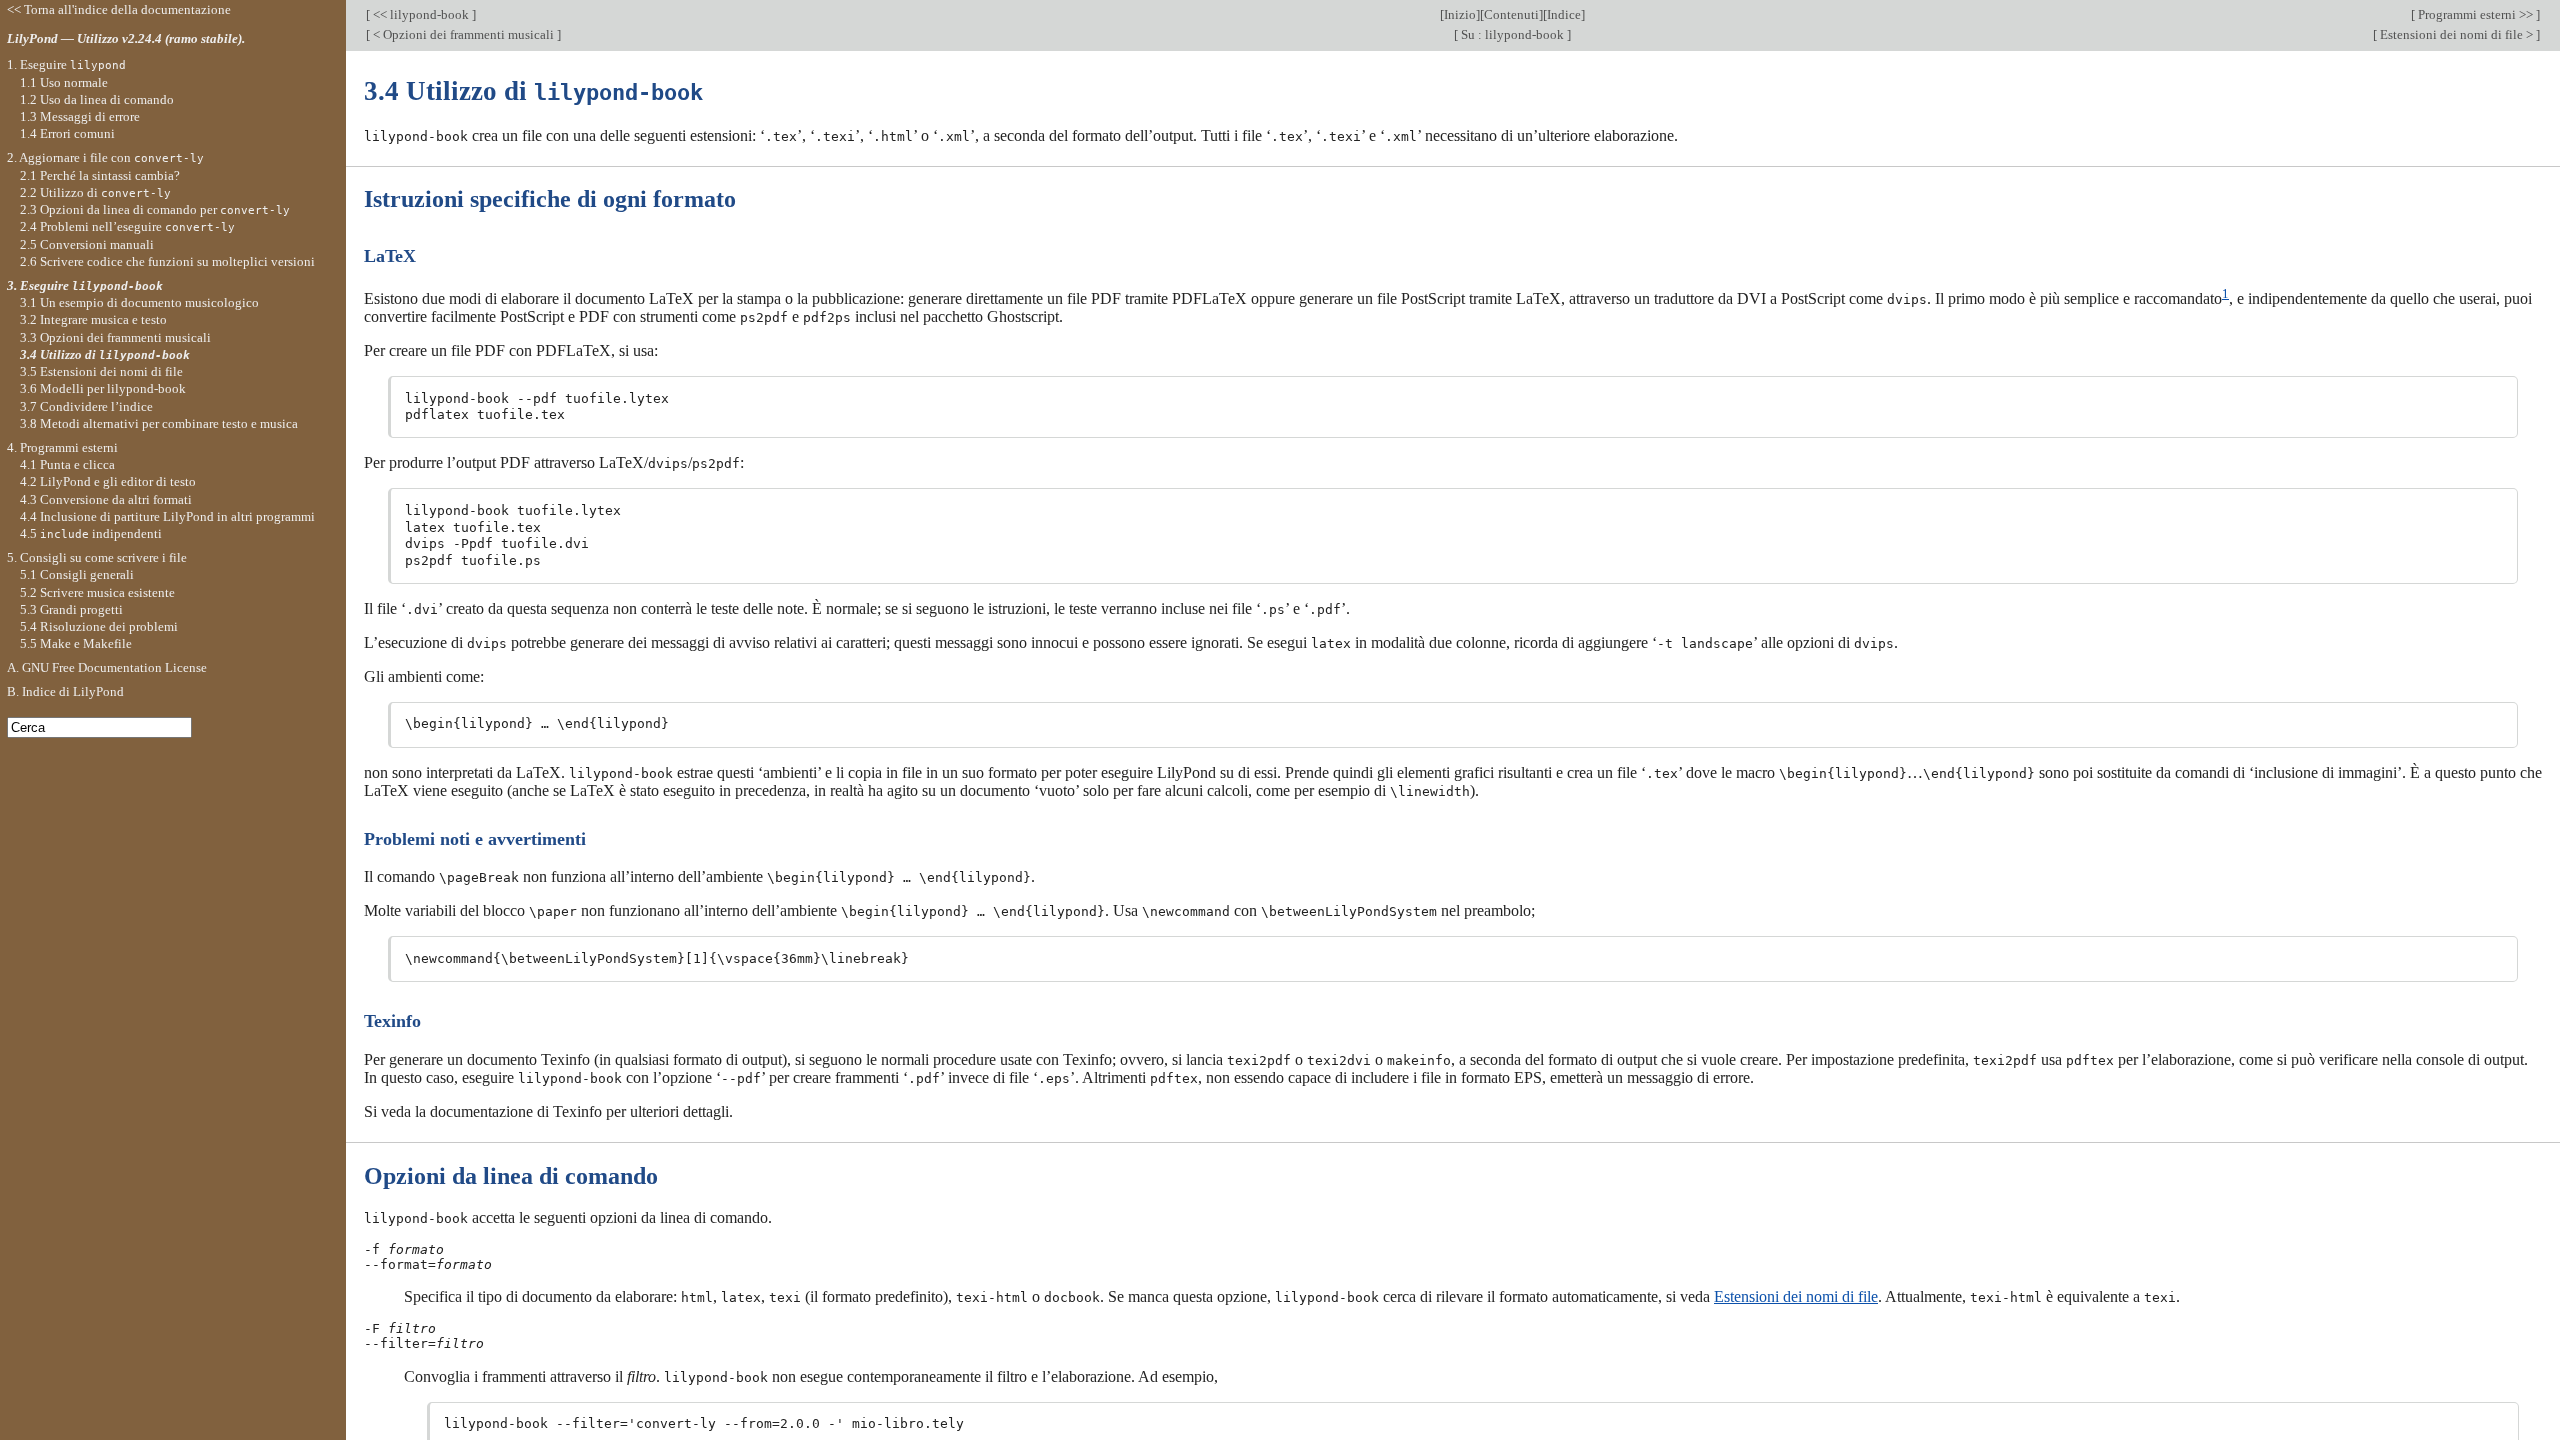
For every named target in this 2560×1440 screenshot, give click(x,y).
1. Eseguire (66, 64)
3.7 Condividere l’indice (86, 406)
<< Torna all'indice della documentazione (119, 9)
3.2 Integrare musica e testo (93, 319)
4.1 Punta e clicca (67, 464)
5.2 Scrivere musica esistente (97, 592)
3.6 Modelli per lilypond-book (103, 388)
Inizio (1460, 14)
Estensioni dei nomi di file (1796, 1296)
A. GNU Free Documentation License (107, 667)
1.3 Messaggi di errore (80, 116)
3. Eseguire (85, 285)
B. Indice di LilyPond (65, 691)
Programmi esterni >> (2475, 14)
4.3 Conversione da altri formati (106, 499)
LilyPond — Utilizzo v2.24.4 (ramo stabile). (126, 38)
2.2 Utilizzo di (95, 192)
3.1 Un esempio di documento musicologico (139, 302)
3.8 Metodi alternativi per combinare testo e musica (159, 423)
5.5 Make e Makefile (76, 643)
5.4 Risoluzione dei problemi (99, 626)
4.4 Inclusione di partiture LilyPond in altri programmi (167, 516)
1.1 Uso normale (64, 82)
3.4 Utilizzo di (105, 354)
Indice (1564, 14)
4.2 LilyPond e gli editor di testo (108, 481)
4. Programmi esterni (62, 447)
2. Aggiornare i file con (105, 157)
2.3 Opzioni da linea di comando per (155, 209)
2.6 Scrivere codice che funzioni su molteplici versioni (167, 261)
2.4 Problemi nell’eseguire (127, 226)
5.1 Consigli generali (77, 574)
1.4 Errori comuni (67, 133)
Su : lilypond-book (1512, 34)
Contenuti (1511, 14)
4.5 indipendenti (91, 533)
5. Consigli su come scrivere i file (97, 557)
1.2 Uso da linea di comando (97, 99)
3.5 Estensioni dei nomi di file (101, 371)
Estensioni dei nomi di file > (2456, 34)
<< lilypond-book (421, 14)
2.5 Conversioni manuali (87, 244)
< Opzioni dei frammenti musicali (463, 34)
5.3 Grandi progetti (71, 609)
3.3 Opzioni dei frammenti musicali (115, 337)
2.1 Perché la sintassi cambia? (100, 175)
